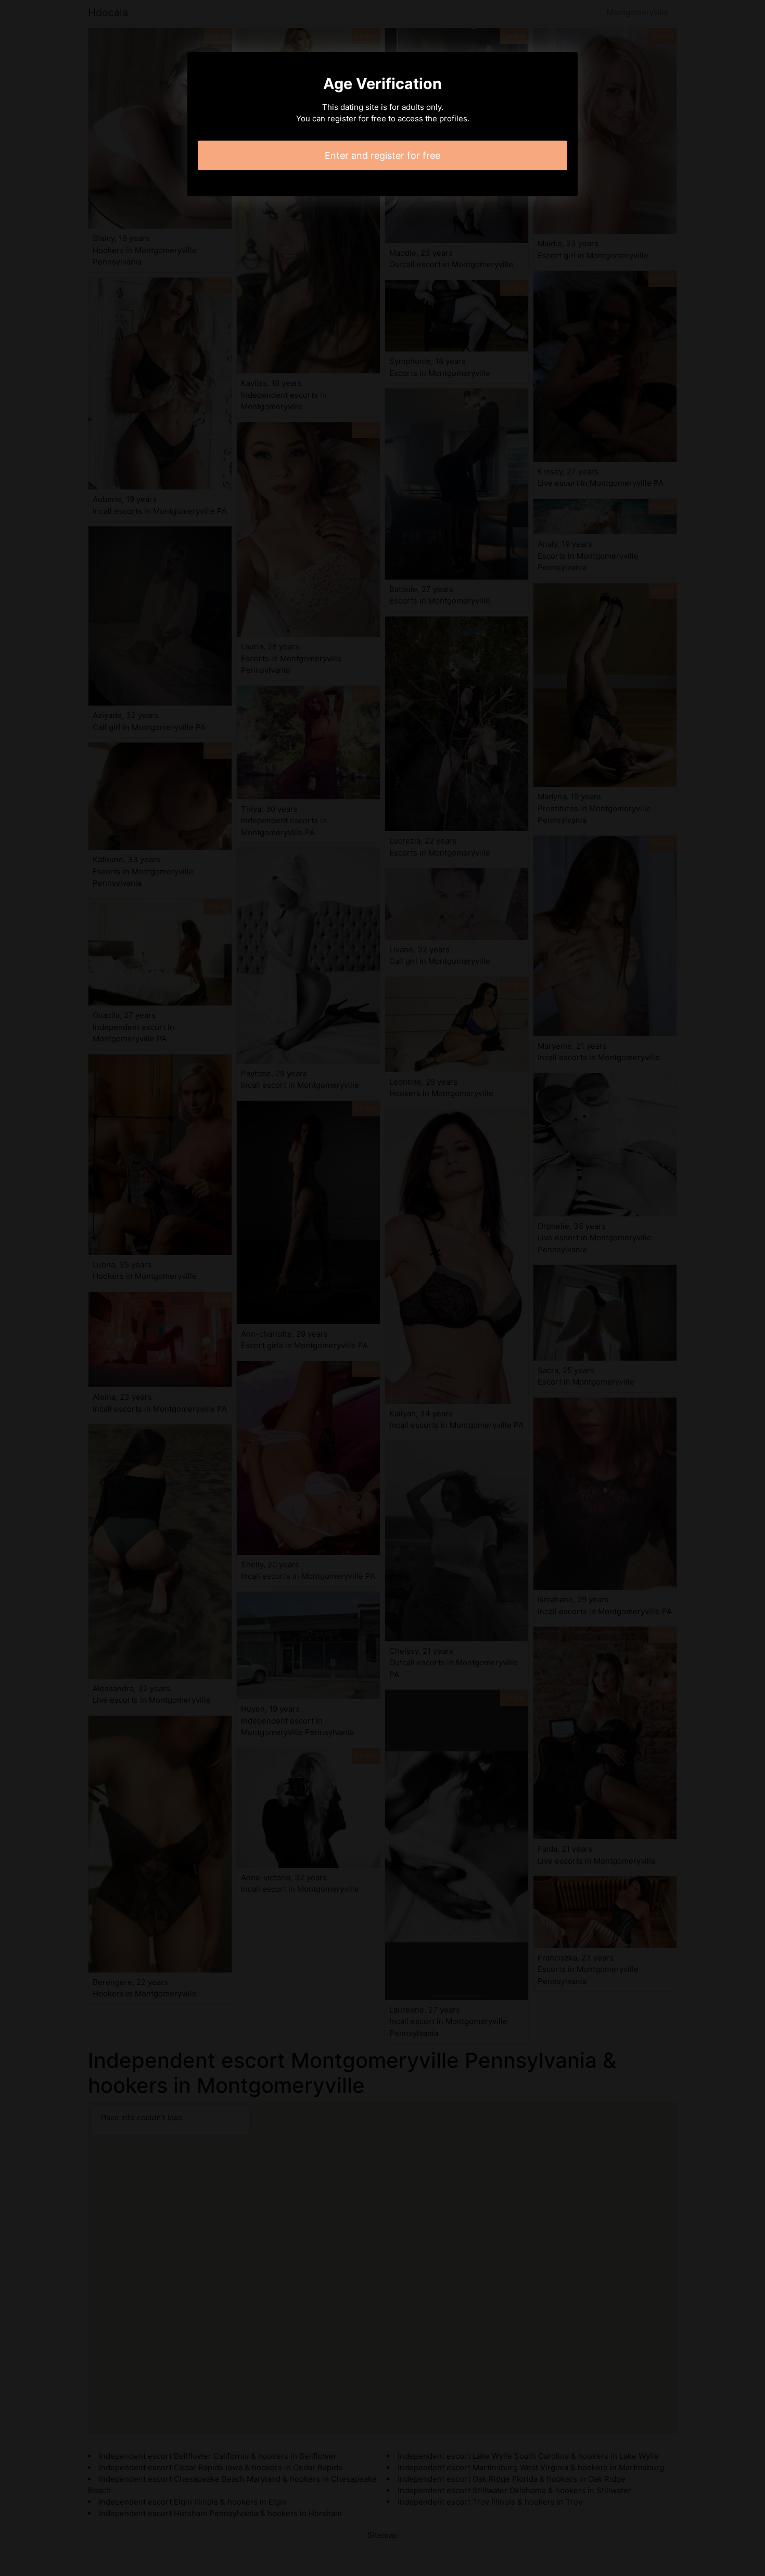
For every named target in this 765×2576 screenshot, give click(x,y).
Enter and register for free (382, 155)
